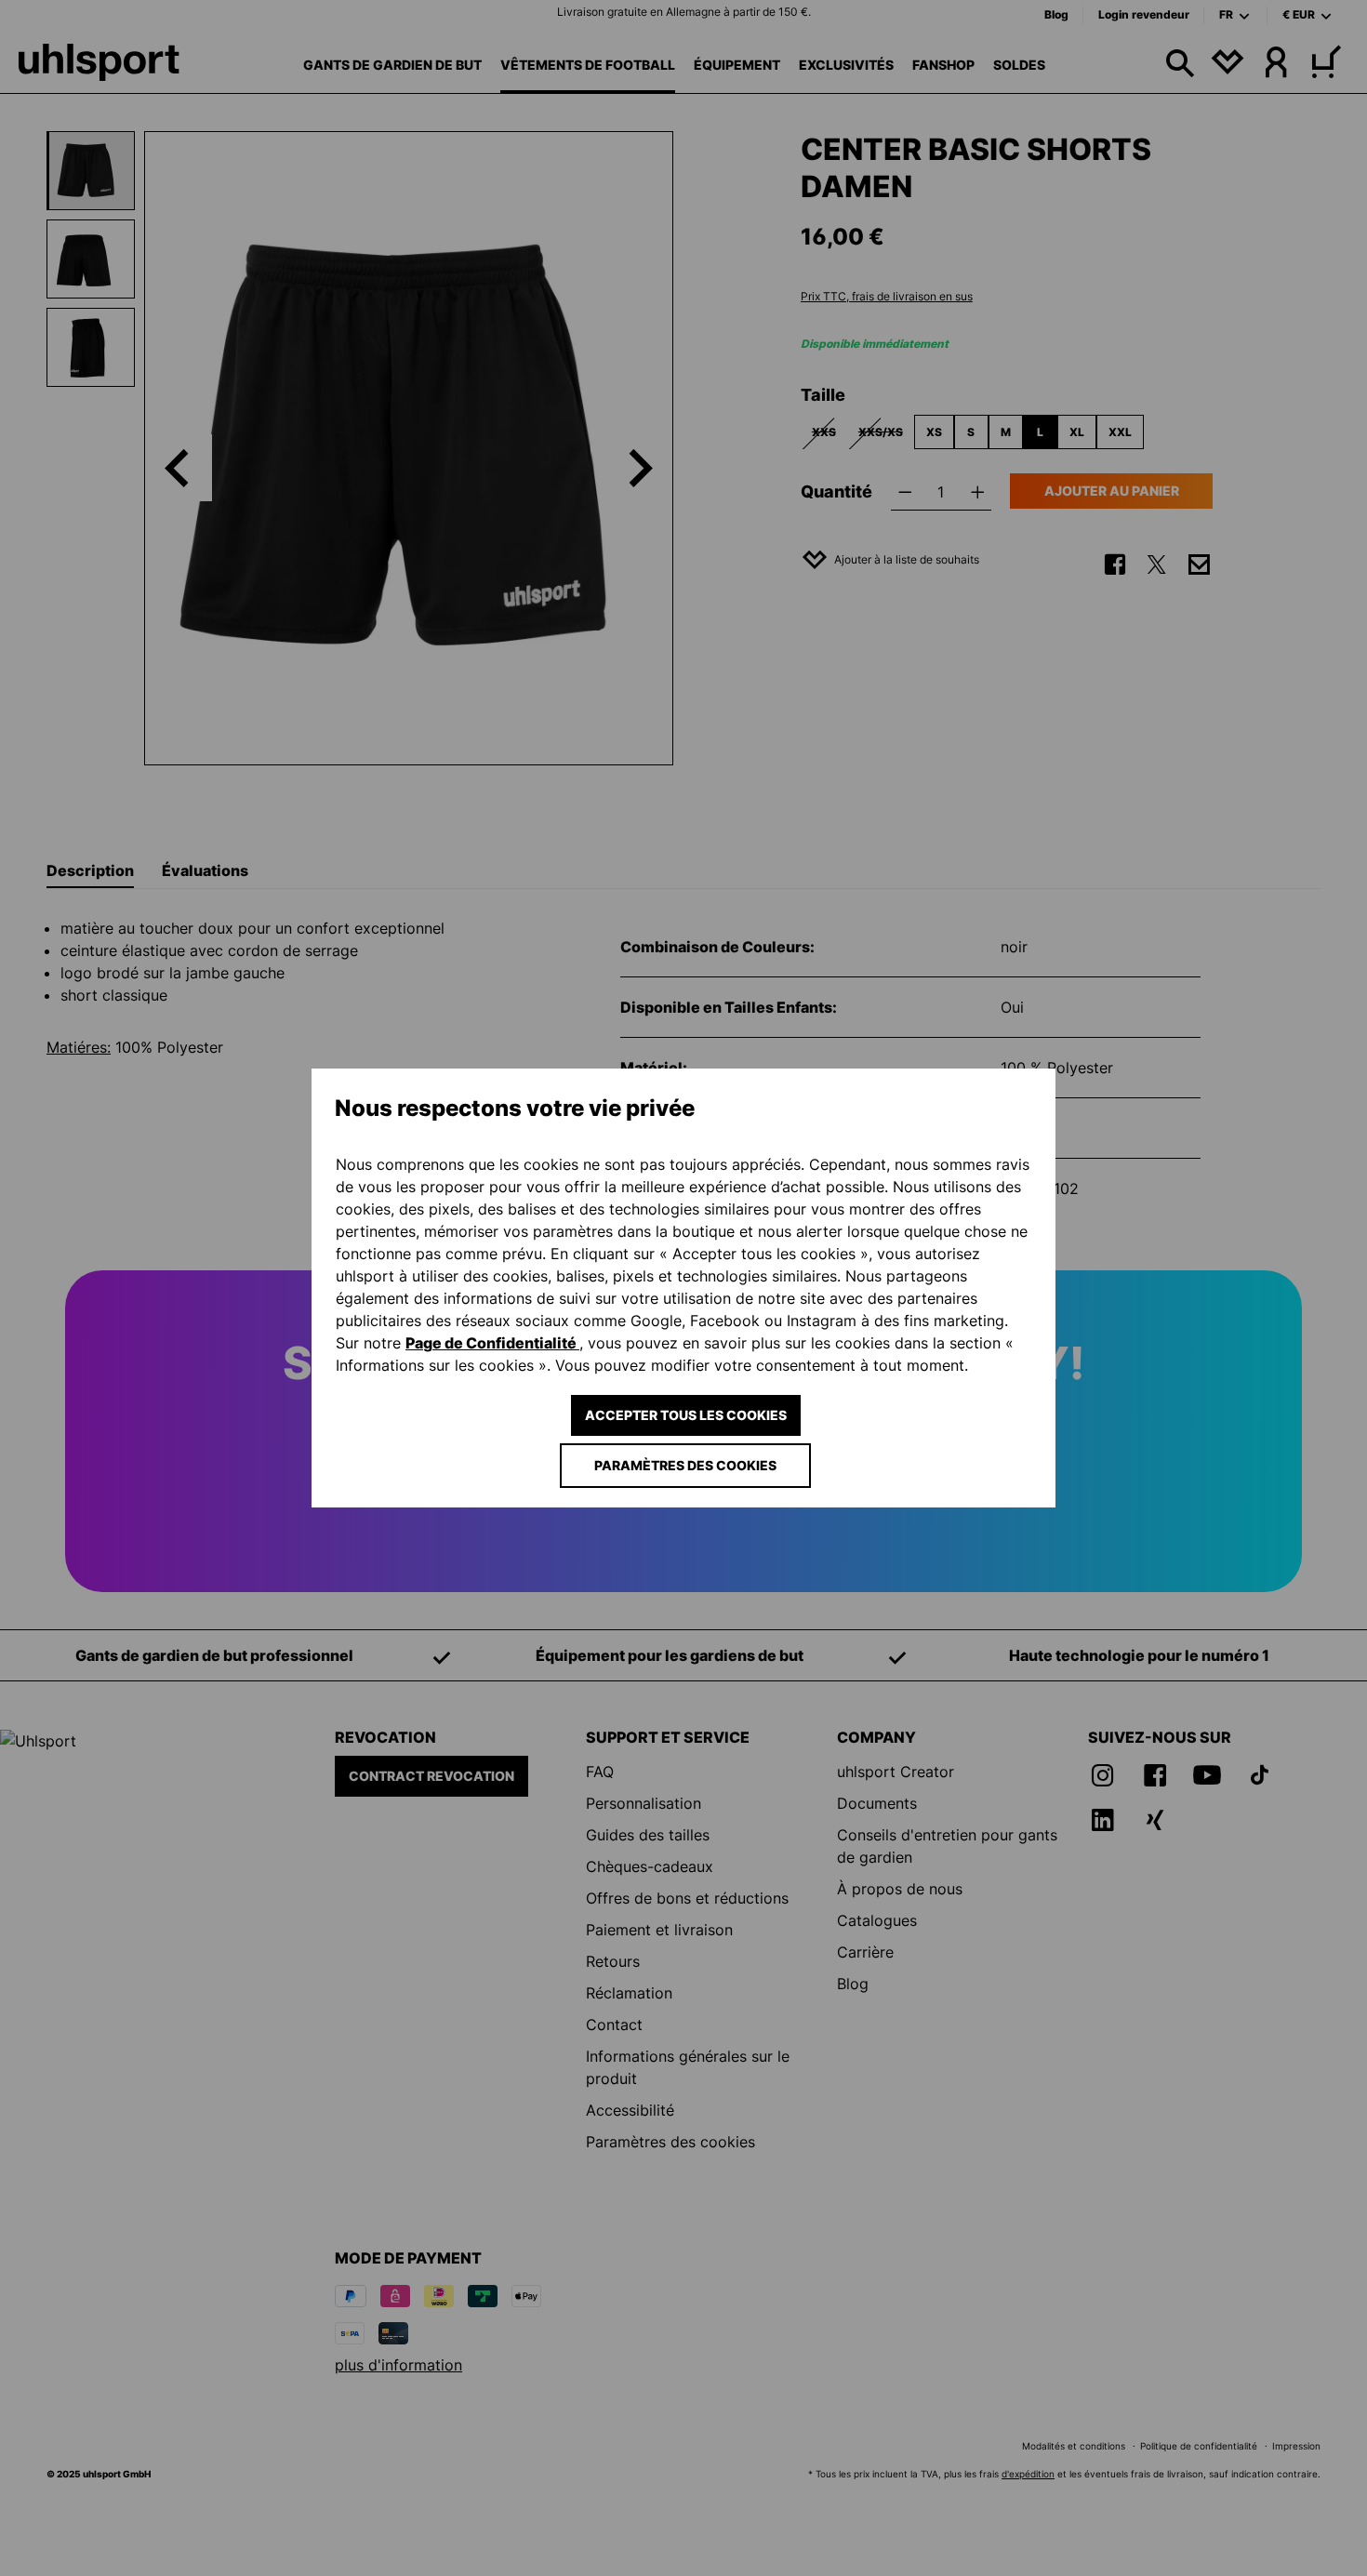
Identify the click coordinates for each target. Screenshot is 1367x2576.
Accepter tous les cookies (686, 1415)
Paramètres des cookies (685, 1465)
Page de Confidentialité (492, 1343)
